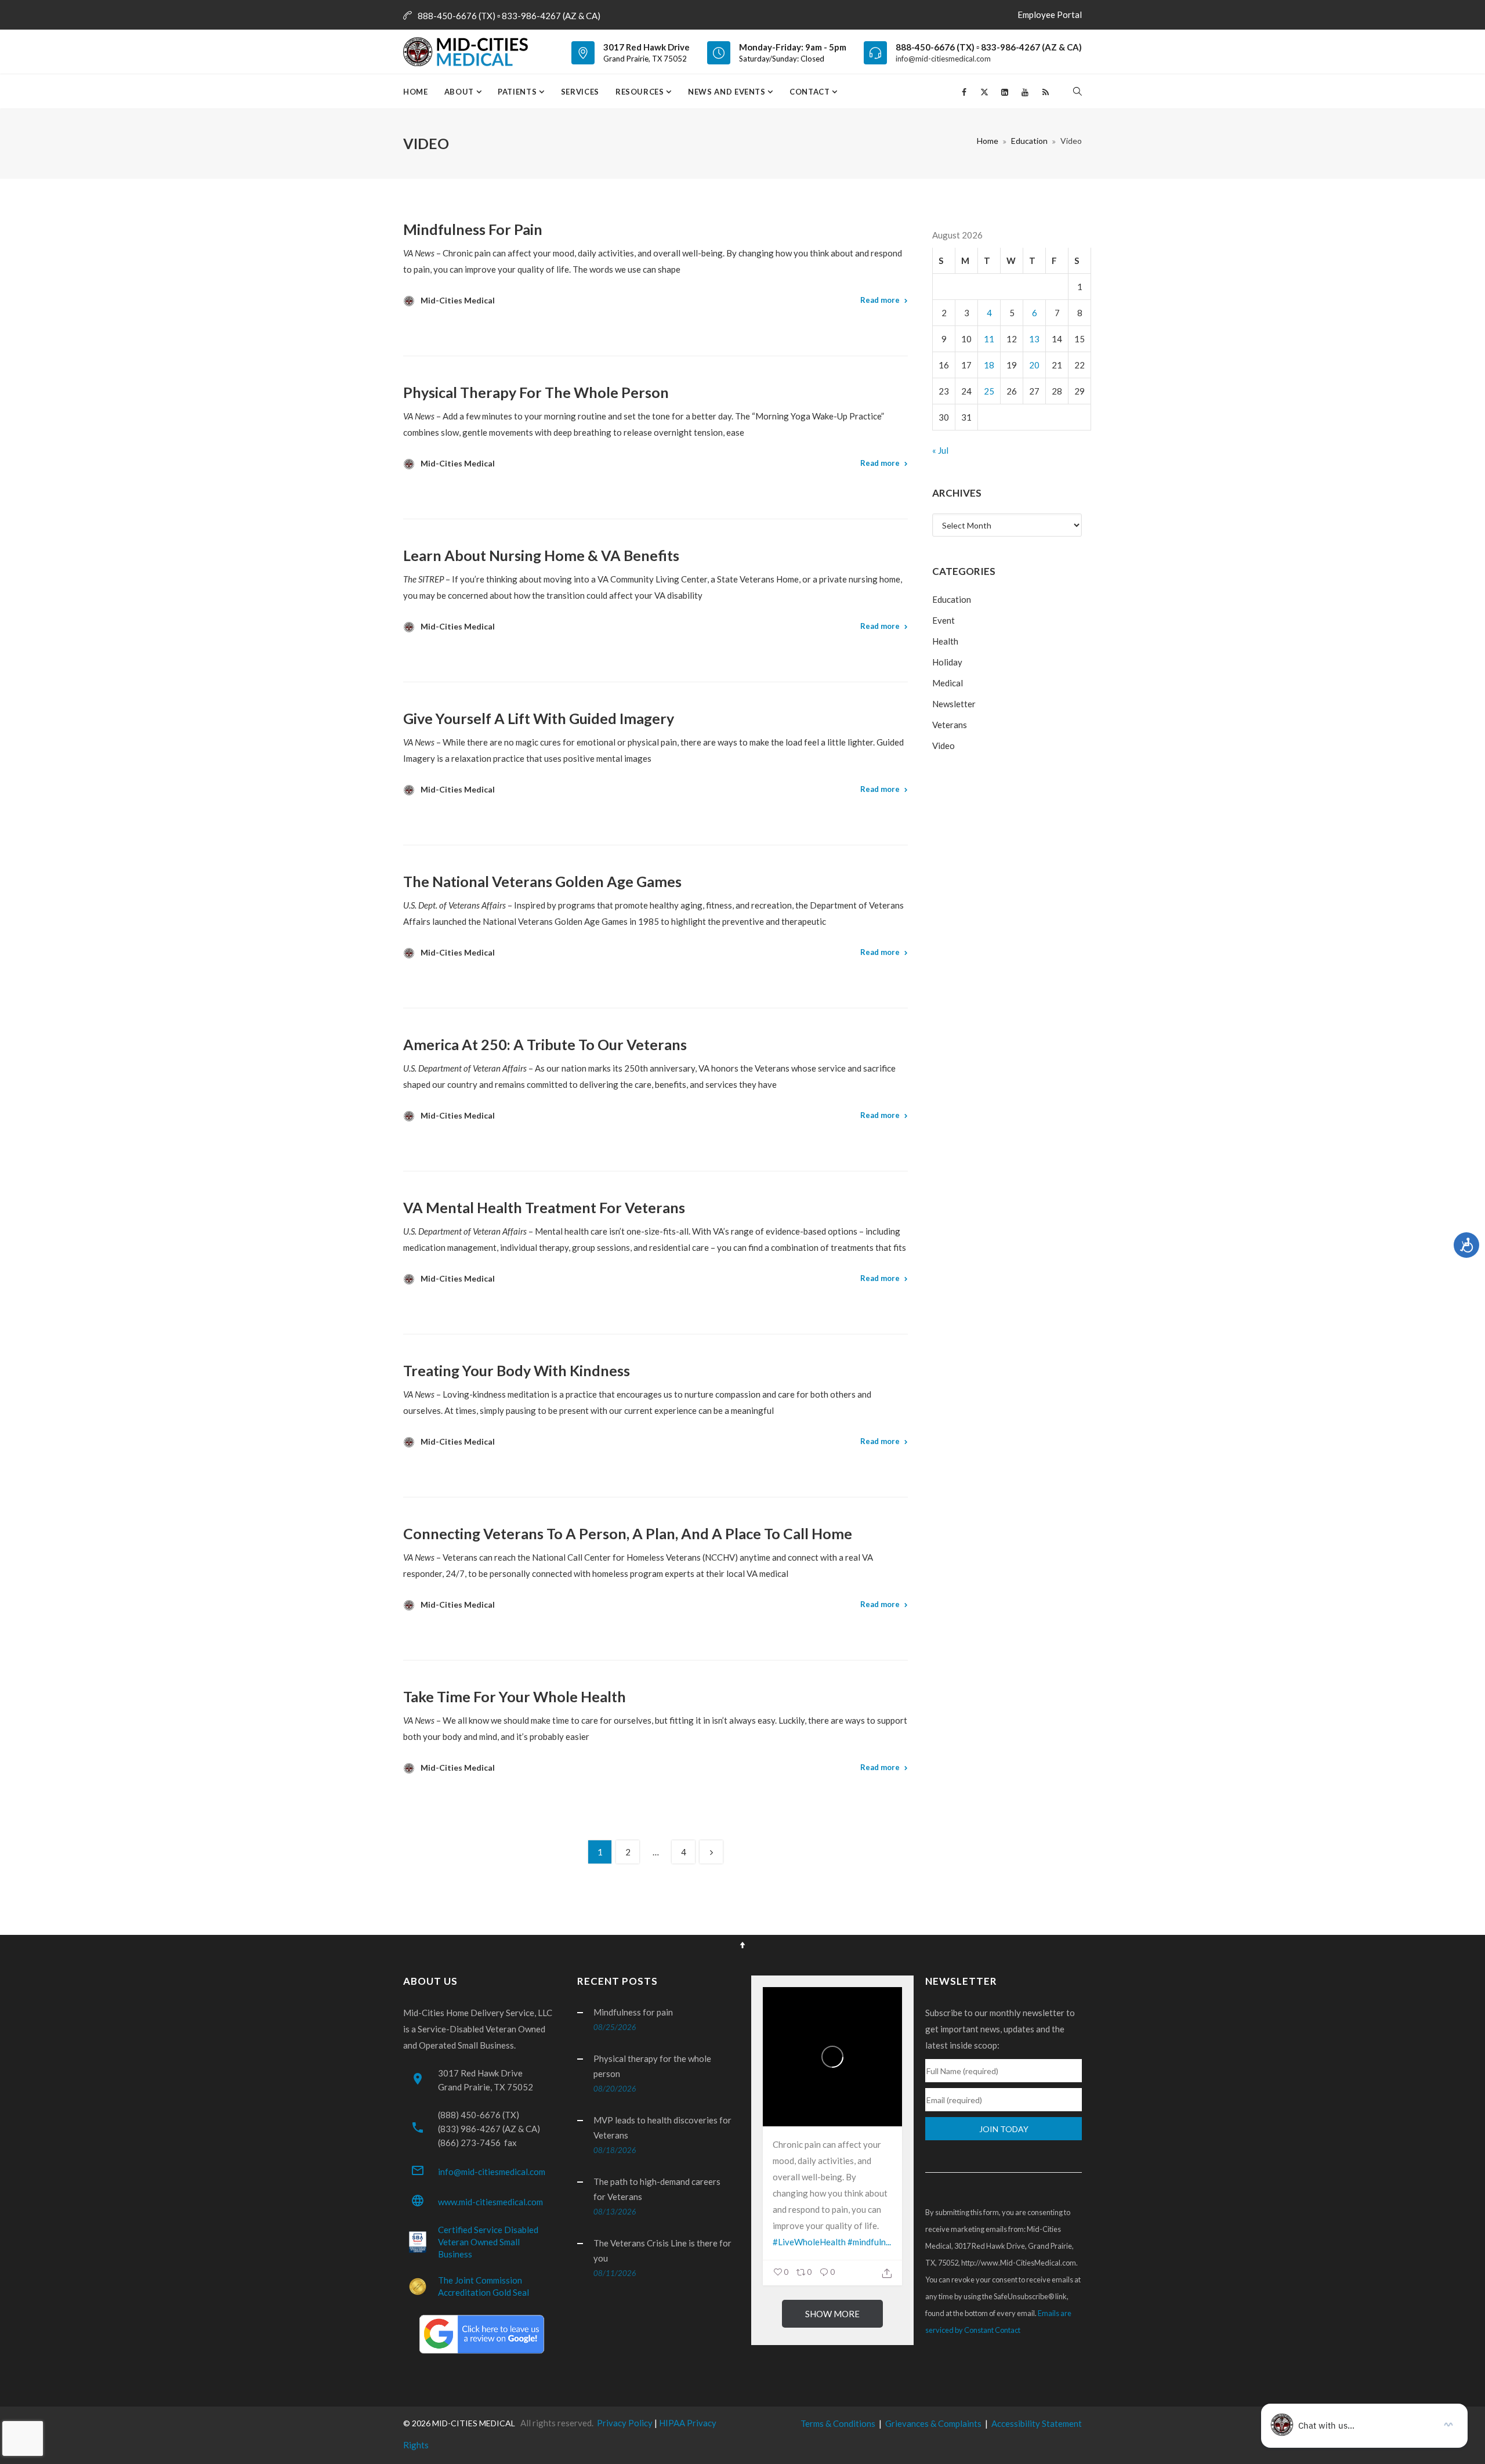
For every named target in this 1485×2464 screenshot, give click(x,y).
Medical (948, 683)
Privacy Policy (625, 2423)
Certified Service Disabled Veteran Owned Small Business (488, 2242)
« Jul (940, 450)
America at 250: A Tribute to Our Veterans (545, 1044)
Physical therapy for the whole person (536, 392)
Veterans (950, 725)
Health (945, 641)
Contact (811, 92)
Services (580, 92)
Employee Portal (1050, 15)
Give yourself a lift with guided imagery (539, 718)
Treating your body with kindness (517, 1370)
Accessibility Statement (1037, 2423)
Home (416, 92)
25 (989, 391)
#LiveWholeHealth (809, 2242)
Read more (880, 300)
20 (1034, 365)
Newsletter (954, 704)
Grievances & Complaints (933, 2423)
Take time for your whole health (515, 1696)
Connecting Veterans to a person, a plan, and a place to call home (628, 1533)
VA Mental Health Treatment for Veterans (544, 1207)
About (460, 92)
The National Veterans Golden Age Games (542, 881)
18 (989, 365)
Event (943, 620)
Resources (641, 92)
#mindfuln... (869, 2242)
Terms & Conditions (838, 2423)
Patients (518, 92)
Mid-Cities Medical (458, 300)
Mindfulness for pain (473, 229)
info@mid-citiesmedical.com (943, 59)
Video (943, 746)
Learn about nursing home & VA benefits (541, 555)
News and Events (728, 92)
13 (1034, 339)
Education (1029, 141)
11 (989, 339)
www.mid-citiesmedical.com (490, 2202)
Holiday (947, 662)
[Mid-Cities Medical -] (469, 52)
